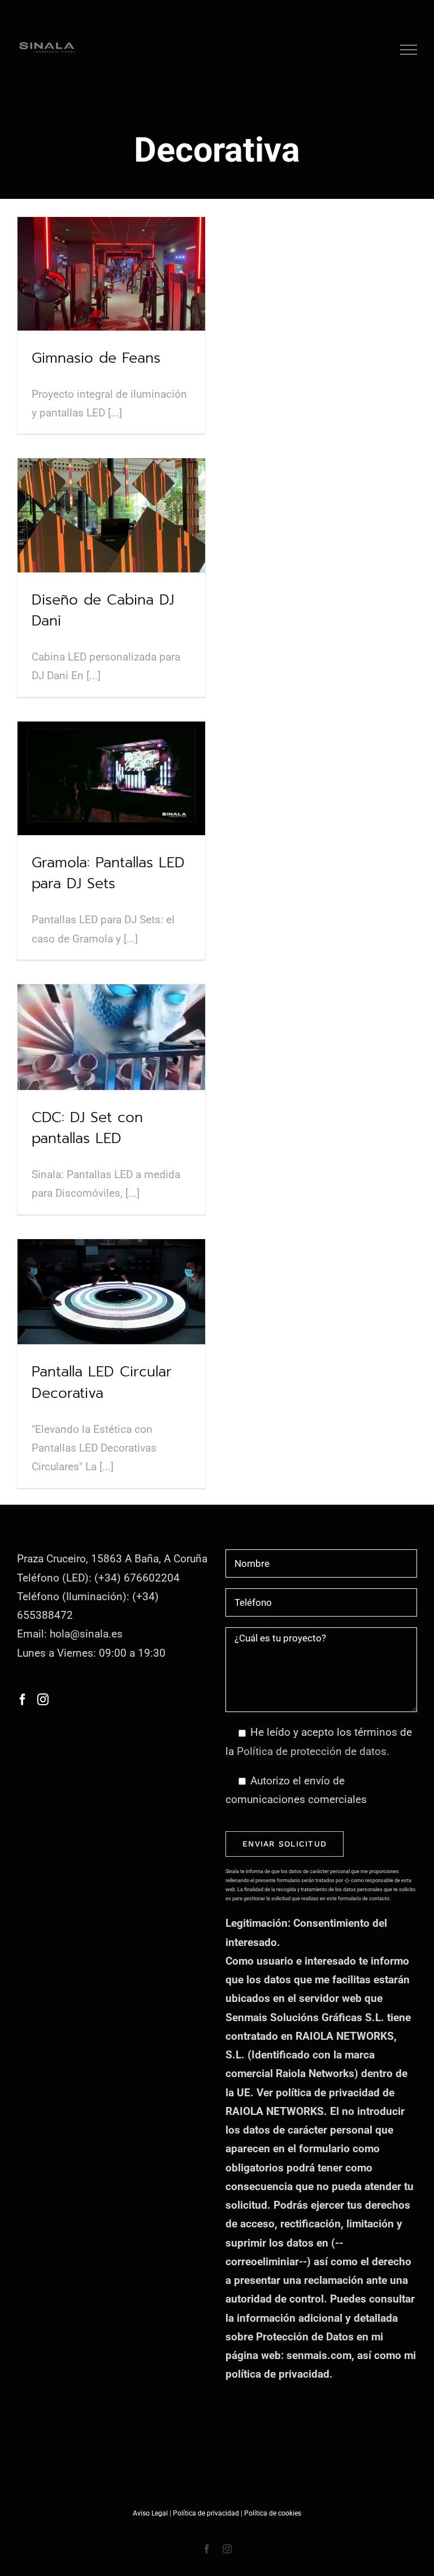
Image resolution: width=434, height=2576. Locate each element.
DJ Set (77, 552)
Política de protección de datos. (313, 1751)
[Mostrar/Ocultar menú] (409, 50)
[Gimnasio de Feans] (111, 274)
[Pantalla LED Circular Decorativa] (111, 1292)
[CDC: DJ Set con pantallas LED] (111, 1037)
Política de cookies (273, 2513)
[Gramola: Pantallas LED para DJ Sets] (111, 778)
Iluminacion (163, 297)
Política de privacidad (206, 2513)
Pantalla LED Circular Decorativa (112, 1256)
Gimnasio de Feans (112, 252)
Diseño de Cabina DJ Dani (112, 480)
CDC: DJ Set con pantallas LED (112, 1002)
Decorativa (90, 297)
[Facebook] (23, 1700)
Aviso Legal (150, 2513)
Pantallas (56, 297)
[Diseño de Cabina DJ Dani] (111, 515)
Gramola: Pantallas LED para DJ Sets (112, 743)
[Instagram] (43, 1700)
